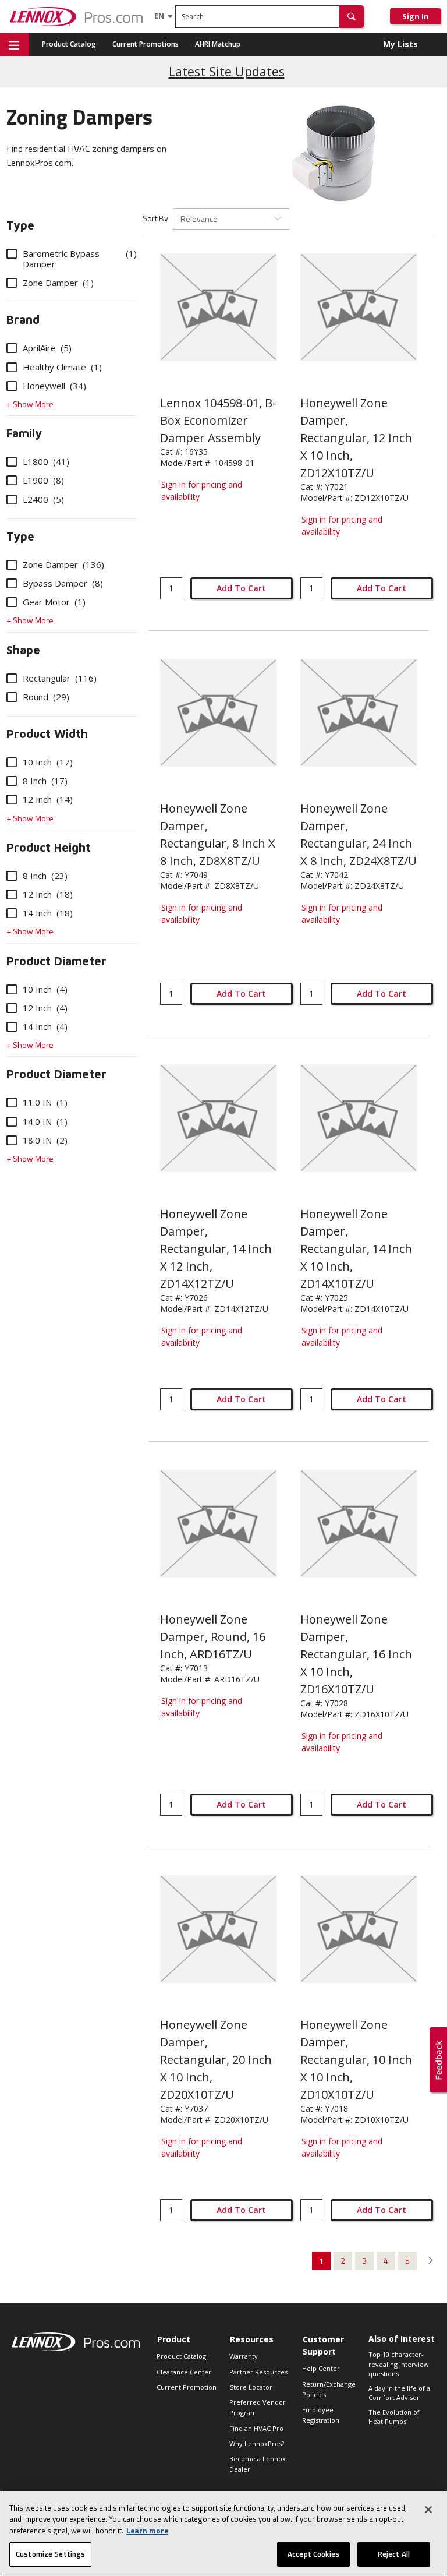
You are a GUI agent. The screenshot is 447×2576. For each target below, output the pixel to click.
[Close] (428, 2510)
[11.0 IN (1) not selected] (12, 1102)
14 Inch (48, 913)
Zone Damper (58, 283)
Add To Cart (241, 588)
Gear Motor (54, 602)
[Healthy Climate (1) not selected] (12, 367)
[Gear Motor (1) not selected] (12, 602)
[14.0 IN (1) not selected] (12, 1121)
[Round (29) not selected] (12, 697)
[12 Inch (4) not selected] (12, 1008)
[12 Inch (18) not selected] (12, 894)
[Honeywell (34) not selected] (12, 386)
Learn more (147, 2531)
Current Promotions (146, 44)
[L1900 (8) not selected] (12, 480)
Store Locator (251, 2387)
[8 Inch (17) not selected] (12, 781)
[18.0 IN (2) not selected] (12, 1140)
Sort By (155, 218)
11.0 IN (45, 1102)
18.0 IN (45, 1140)
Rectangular (60, 678)
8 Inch (45, 781)
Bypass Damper (63, 583)
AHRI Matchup (218, 44)
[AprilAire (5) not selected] (12, 348)
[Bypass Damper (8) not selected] (12, 583)
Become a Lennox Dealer (258, 2464)
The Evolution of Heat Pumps (394, 2417)
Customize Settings (50, 2554)
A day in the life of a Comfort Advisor (399, 2393)
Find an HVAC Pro (256, 2428)
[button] (352, 17)
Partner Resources (258, 2372)
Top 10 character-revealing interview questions (399, 2364)
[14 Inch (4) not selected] (12, 1026)
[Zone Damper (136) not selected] (12, 564)
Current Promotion (187, 2387)
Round (46, 697)
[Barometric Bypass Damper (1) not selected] (12, 253)
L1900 (43, 480)
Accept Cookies (313, 2554)
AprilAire (47, 348)
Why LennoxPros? (257, 2443)
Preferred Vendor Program (258, 2407)
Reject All (394, 2554)
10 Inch (48, 762)
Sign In (416, 16)
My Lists (400, 44)
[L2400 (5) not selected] (12, 499)
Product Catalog (69, 44)
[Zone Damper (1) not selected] (12, 283)
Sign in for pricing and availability (202, 491)
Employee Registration (321, 2415)
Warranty (244, 2356)
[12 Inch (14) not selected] (12, 799)
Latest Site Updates (227, 71)
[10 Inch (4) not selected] (12, 989)
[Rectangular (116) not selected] (12, 678)
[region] (223, 2533)
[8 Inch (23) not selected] (12, 876)
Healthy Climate (62, 367)
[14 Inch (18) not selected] (12, 913)
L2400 (43, 499)
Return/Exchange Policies (329, 2389)
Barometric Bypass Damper (80, 259)
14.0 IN (45, 1121)
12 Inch (48, 799)
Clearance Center (184, 2372)
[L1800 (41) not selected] (12, 461)
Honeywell (54, 386)
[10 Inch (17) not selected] (12, 762)
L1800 (46, 461)
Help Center (321, 2368)
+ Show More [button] (30, 404)
